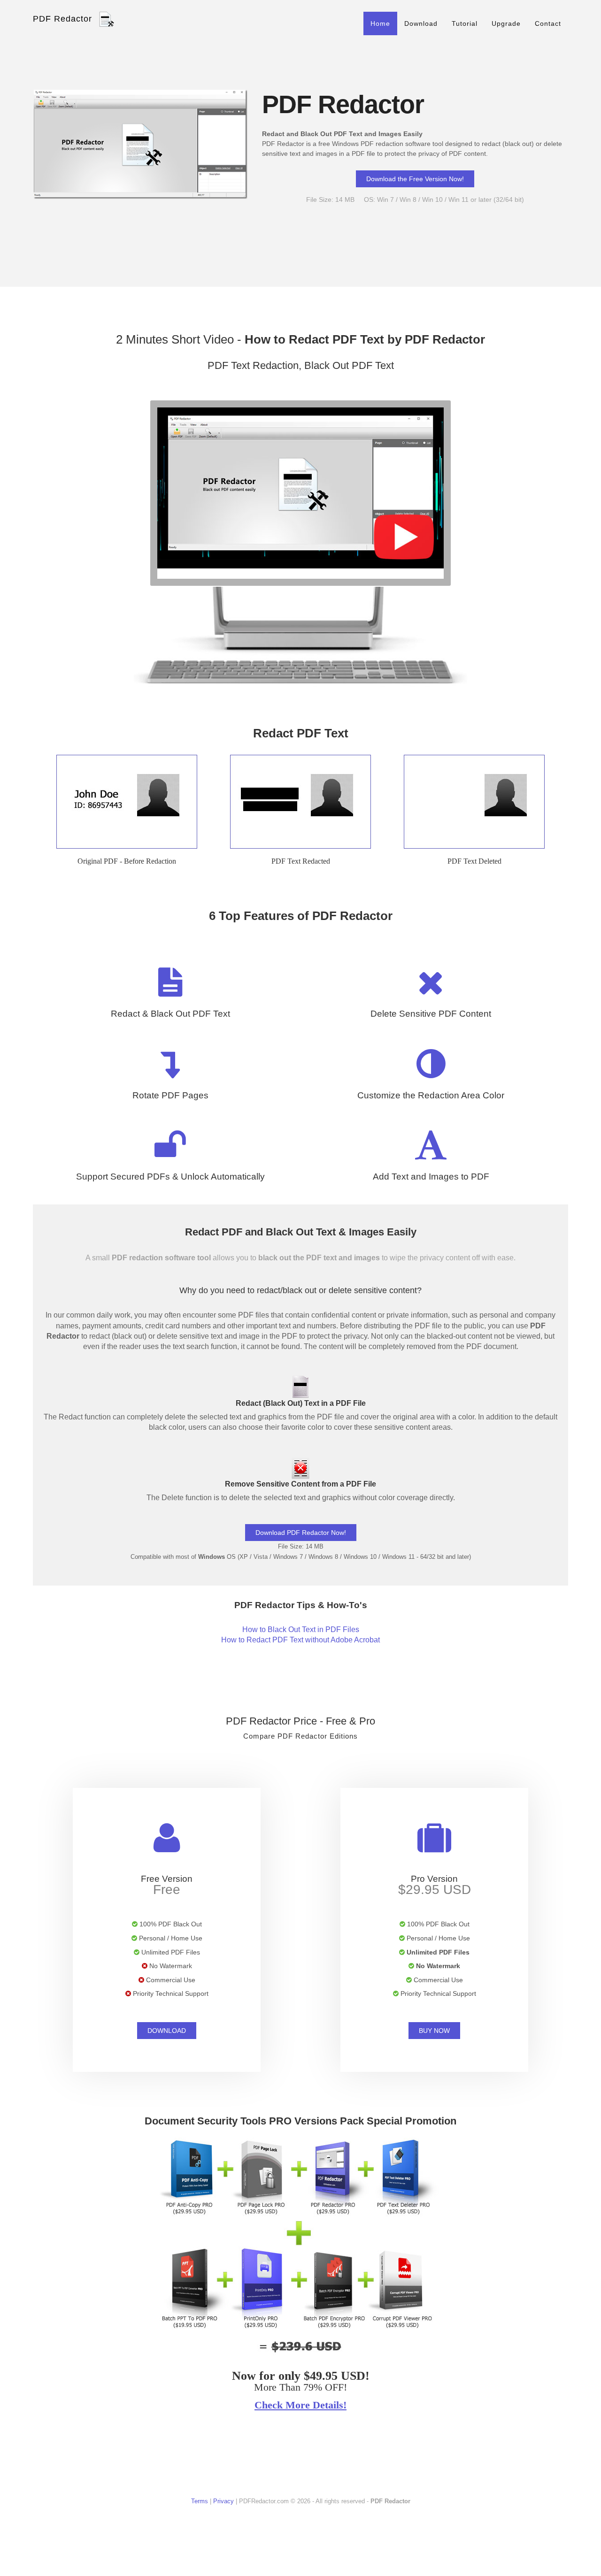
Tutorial (465, 23)
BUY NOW (434, 2031)
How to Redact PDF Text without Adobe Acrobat (300, 1640)
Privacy (223, 2501)
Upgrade (506, 23)
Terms (200, 2501)
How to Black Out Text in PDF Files (301, 1629)
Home (380, 23)
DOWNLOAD (167, 2031)
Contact (548, 23)
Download (421, 23)
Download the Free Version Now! (415, 179)
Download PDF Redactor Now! (301, 1533)
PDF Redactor (62, 19)
